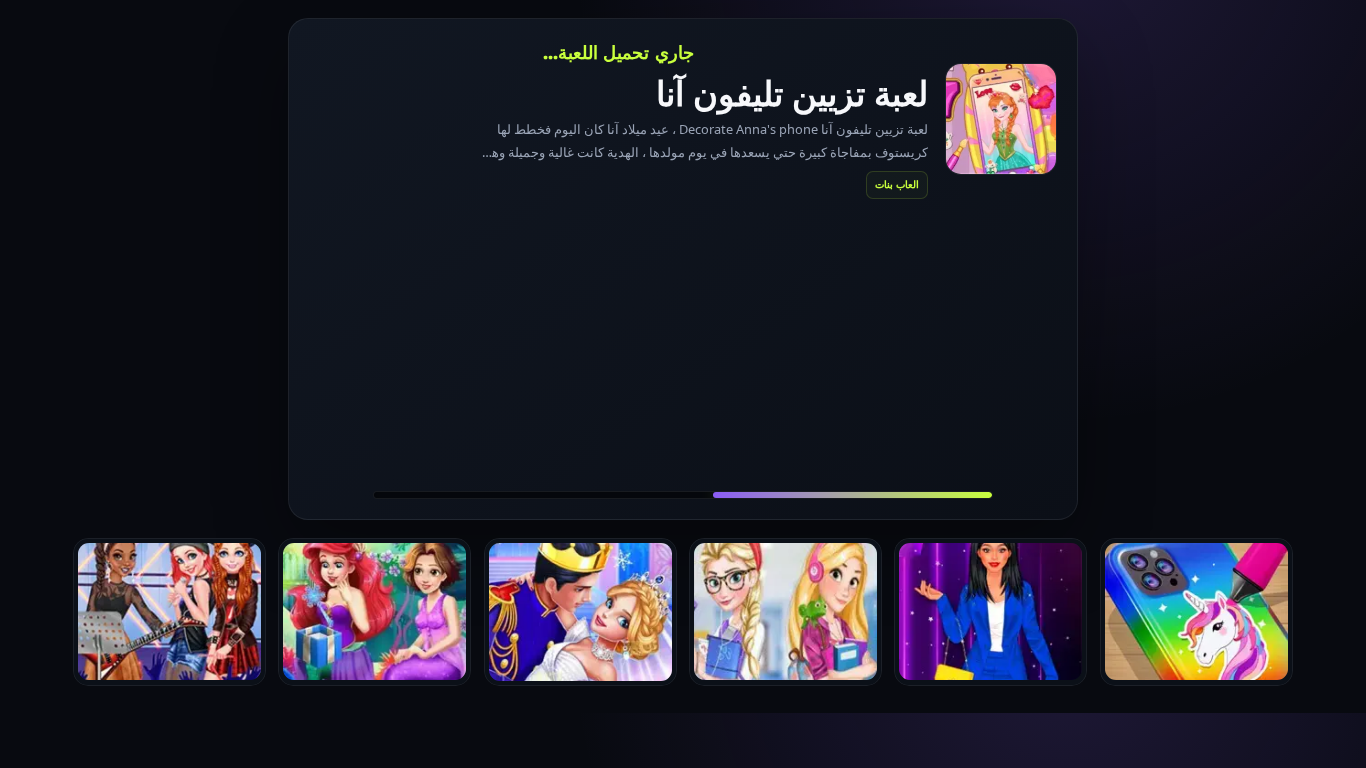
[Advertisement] (683, 344)
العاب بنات (897, 184)
